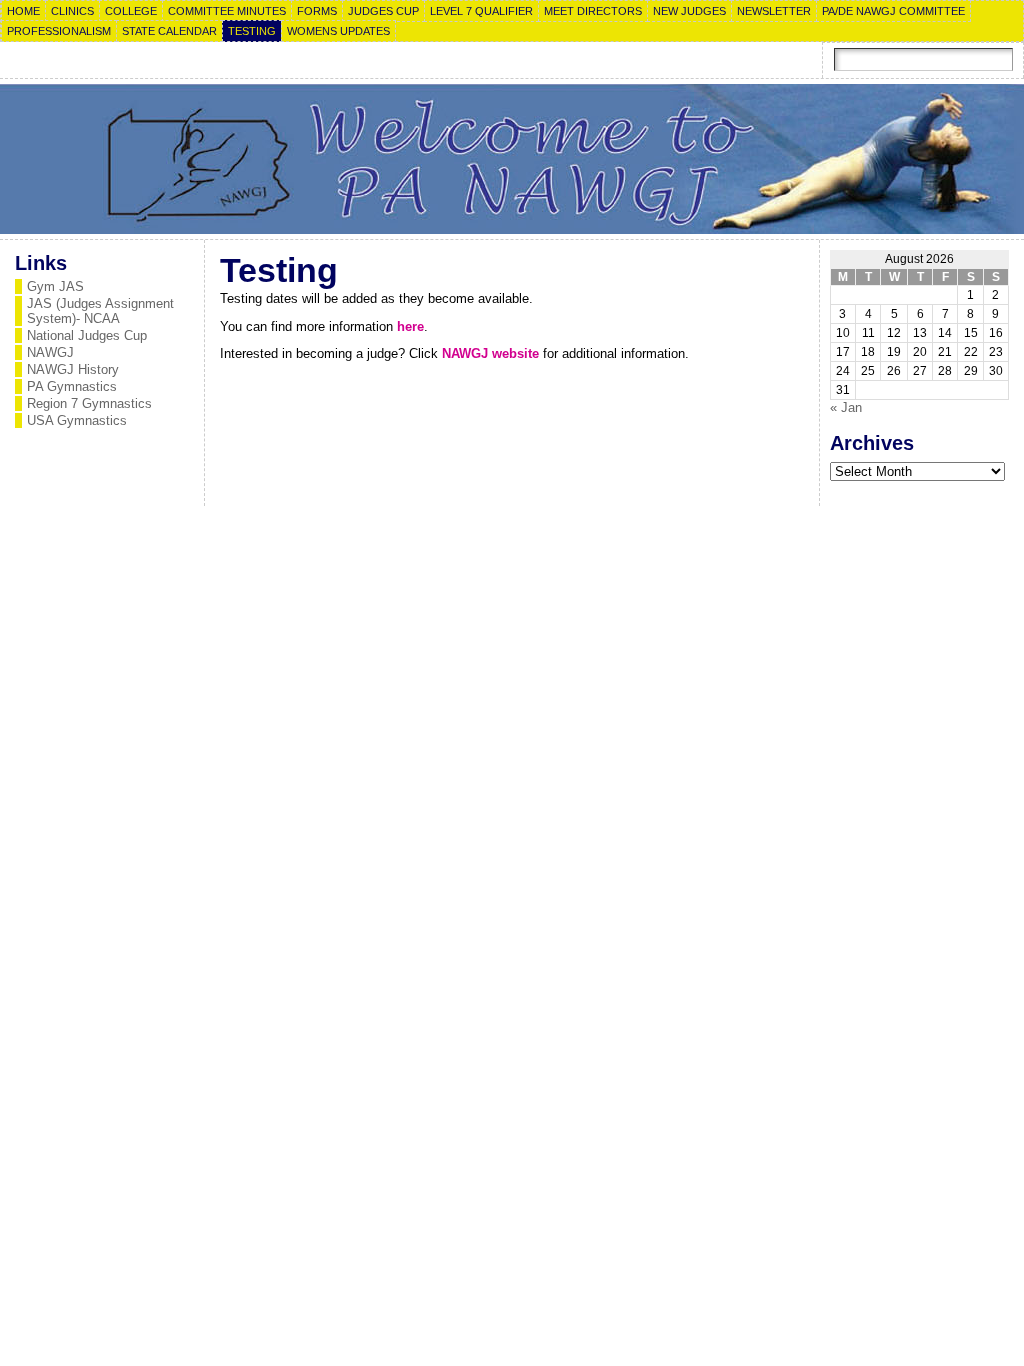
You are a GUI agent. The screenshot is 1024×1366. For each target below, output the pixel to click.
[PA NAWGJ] (512, 159)
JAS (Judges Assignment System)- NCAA (100, 311)
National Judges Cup (87, 335)
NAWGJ (50, 352)
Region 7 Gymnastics (89, 403)
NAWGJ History (73, 369)
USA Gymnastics (77, 420)
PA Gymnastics (72, 386)
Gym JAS (55, 286)
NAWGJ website (490, 353)
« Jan (846, 407)
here (410, 326)
